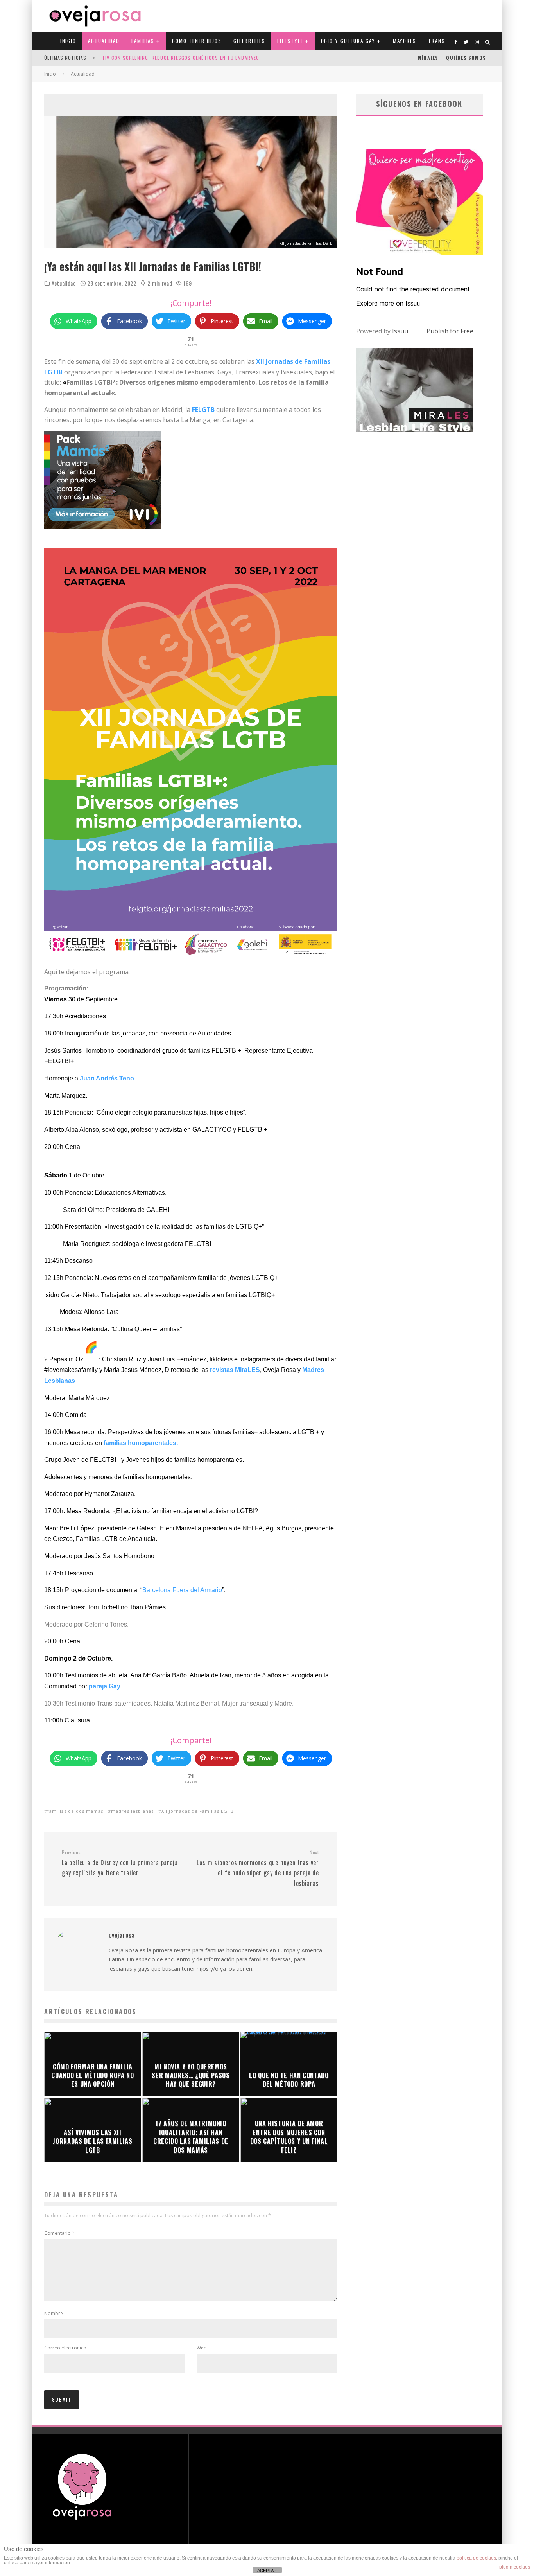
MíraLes (428, 58)
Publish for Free (450, 331)
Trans (437, 41)
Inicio (68, 41)
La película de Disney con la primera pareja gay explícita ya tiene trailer (120, 1863)
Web (202, 2348)
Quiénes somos (466, 58)
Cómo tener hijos (197, 41)
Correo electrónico (65, 2348)
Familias (143, 41)
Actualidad (104, 41)
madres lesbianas (132, 1811)
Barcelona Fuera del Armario (182, 1590)
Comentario (59, 2233)
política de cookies (476, 2558)
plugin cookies (515, 2567)
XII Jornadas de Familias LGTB (198, 1811)
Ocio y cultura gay (348, 41)
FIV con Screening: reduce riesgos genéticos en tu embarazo (181, 58)
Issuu (400, 331)
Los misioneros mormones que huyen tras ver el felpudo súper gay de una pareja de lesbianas (258, 1869)
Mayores (405, 41)
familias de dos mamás (75, 1811)
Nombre (54, 2313)
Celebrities (249, 41)
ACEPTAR (267, 2571)
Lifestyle (290, 41)
